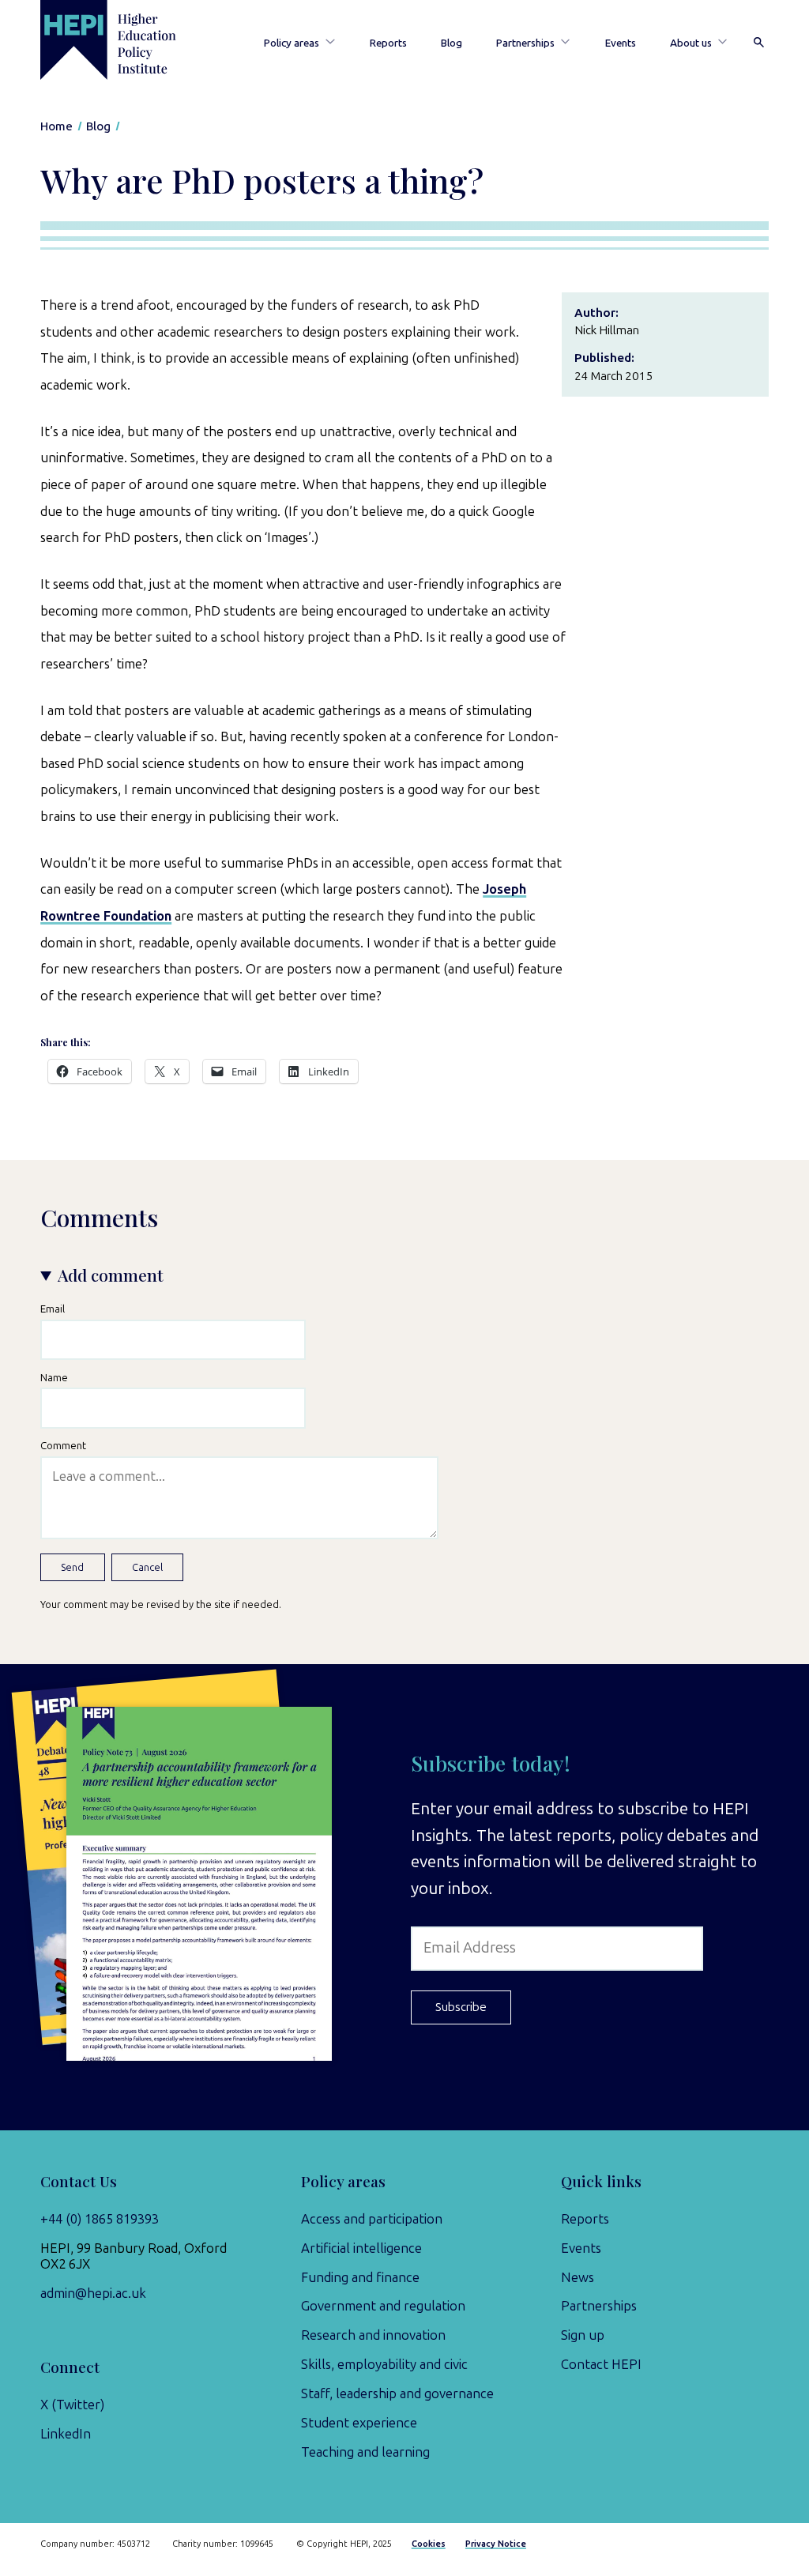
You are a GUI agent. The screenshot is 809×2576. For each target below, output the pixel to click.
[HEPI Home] (126, 40)
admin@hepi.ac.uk (93, 2293)
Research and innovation (373, 2335)
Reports (388, 43)
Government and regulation (383, 2306)
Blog (452, 43)
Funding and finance (360, 2277)
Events (621, 43)
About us (691, 43)
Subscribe (461, 2007)
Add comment (111, 1275)
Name (54, 1377)
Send (72, 1567)
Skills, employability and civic (384, 2364)
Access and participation (372, 2219)
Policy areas (292, 43)
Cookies (429, 2544)
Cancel (147, 1567)
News (578, 2277)
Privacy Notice (496, 2544)
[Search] (759, 43)
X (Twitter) (72, 2405)
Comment (63, 1445)
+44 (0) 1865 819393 (100, 2219)
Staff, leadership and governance (397, 2393)
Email (53, 1309)
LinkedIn (66, 2434)
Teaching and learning (365, 2452)
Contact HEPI (601, 2364)
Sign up (583, 2335)
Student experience (359, 2423)
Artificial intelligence (361, 2248)
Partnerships (525, 43)
